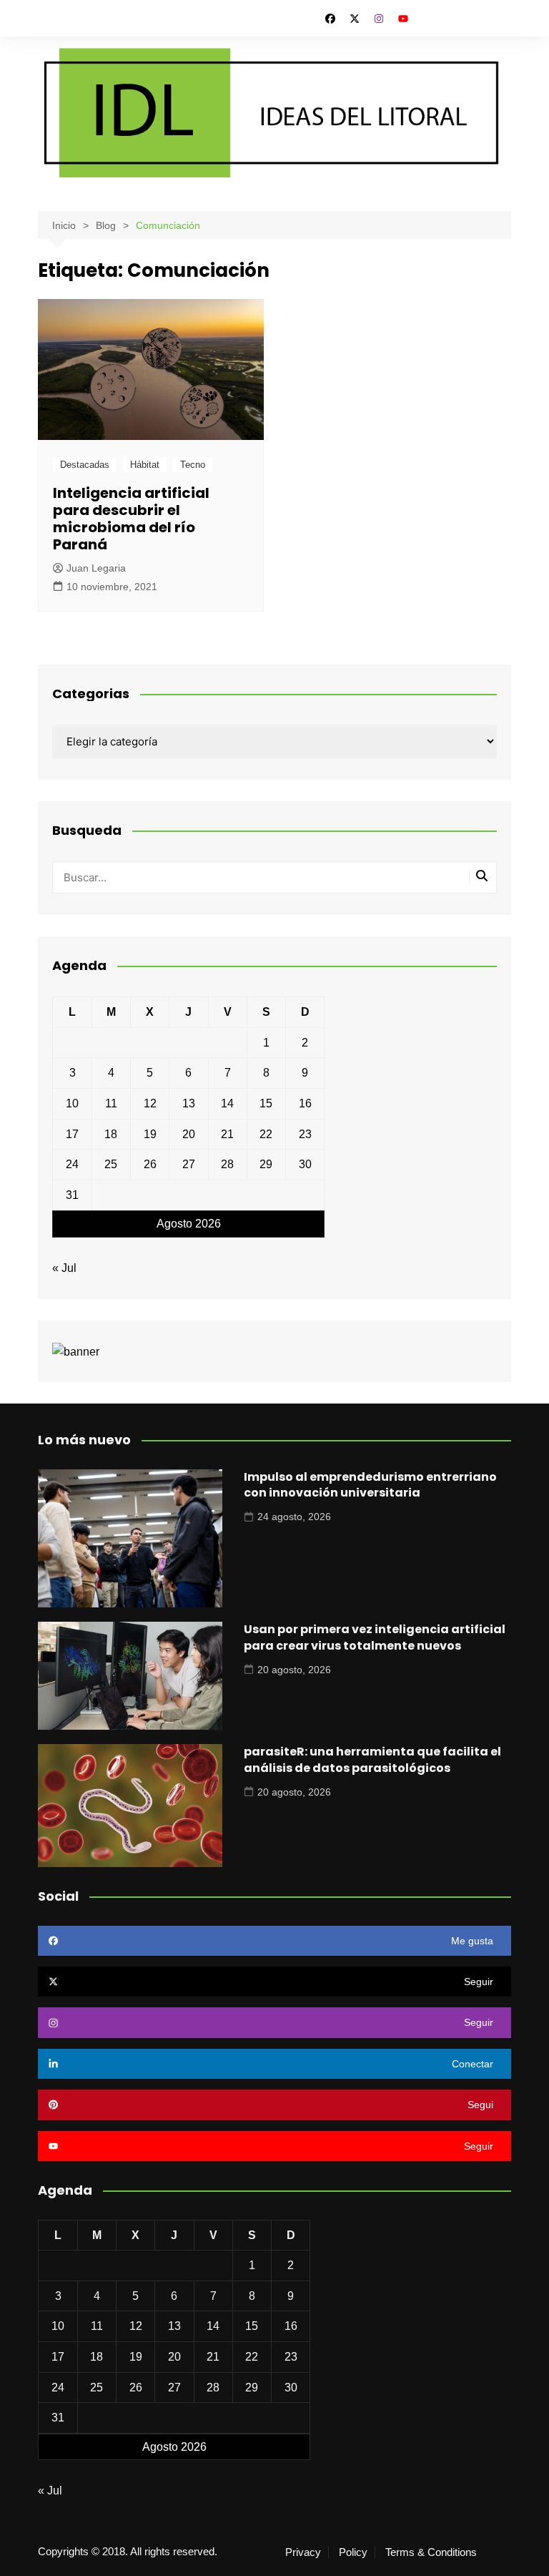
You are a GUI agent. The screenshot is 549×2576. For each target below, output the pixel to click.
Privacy (303, 2552)
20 (189, 1134)
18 (111, 1134)
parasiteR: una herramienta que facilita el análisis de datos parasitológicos (372, 1759)
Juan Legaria (96, 568)
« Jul (64, 1268)
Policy (353, 2552)
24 (72, 1164)
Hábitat (145, 465)
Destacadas (85, 465)
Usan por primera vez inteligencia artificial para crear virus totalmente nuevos (375, 1637)
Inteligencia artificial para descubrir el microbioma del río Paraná (131, 519)
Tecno (193, 465)
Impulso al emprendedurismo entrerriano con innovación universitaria (370, 1485)
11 (111, 1103)
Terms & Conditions (431, 2552)
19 (150, 1134)
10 (72, 1103)
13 (189, 1103)
